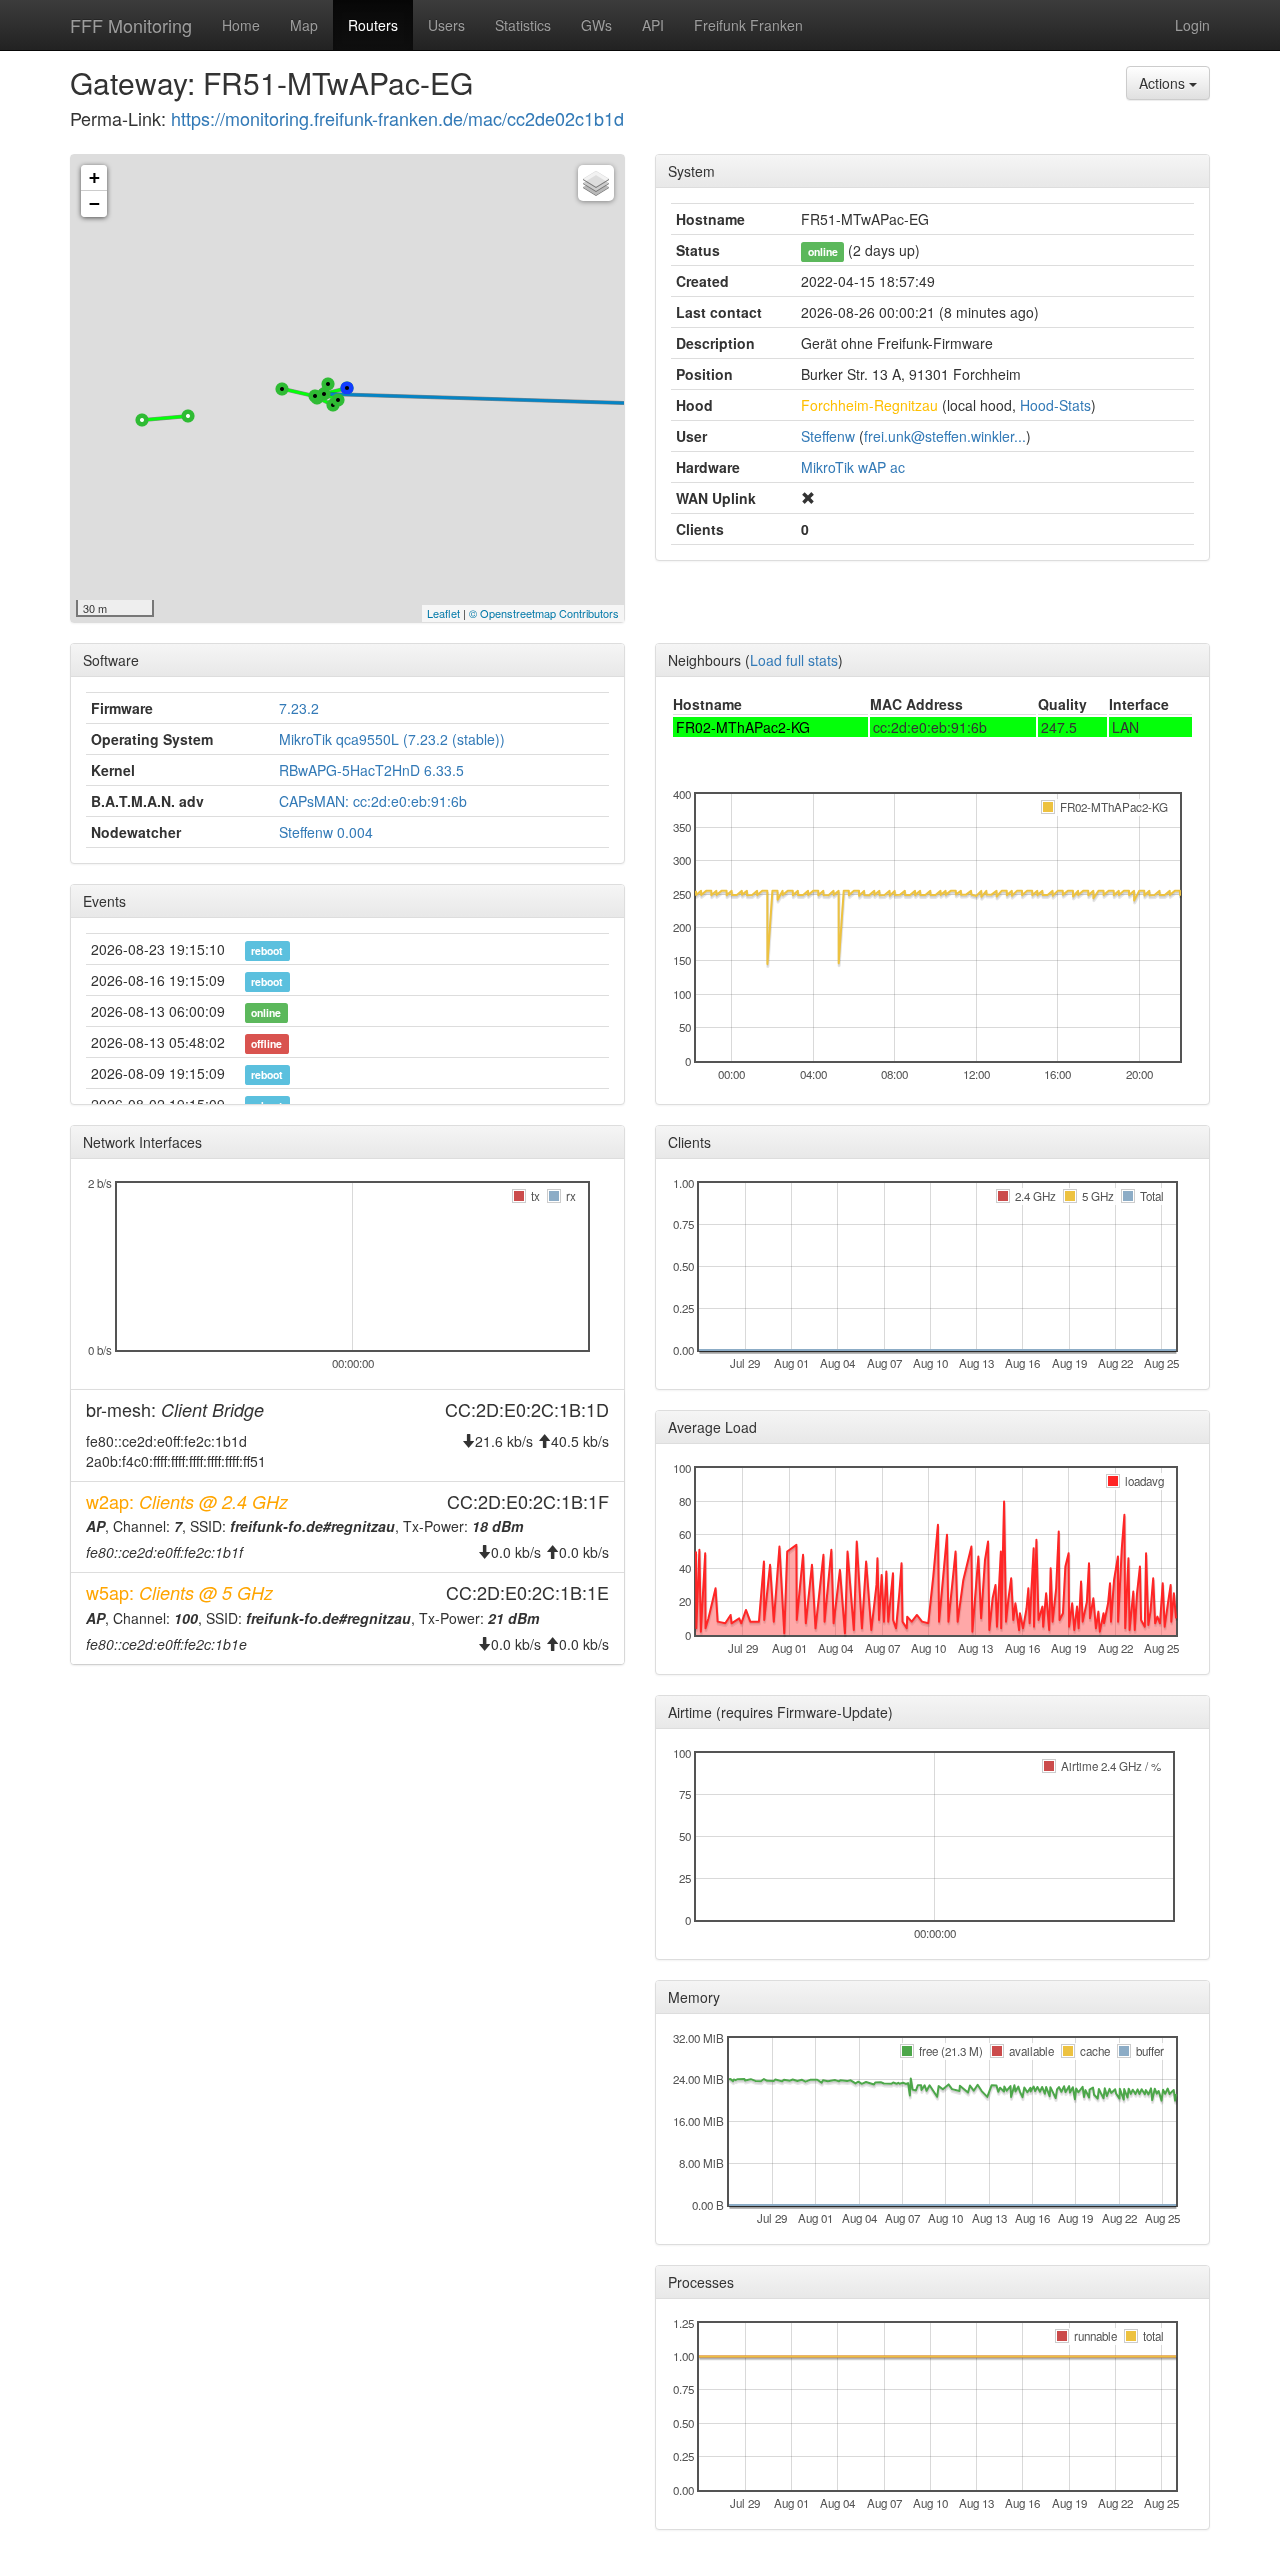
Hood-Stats (1055, 405)
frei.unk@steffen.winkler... (945, 436)
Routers (373, 25)
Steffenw (828, 436)
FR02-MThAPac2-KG (743, 727)
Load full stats (794, 660)
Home (241, 25)
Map (304, 25)
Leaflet (443, 613)
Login (1192, 25)
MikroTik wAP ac (853, 467)
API (653, 25)
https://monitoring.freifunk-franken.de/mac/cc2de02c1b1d (397, 118)
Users (446, 25)
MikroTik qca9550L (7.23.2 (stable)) (392, 739)
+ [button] (94, 177)
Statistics (523, 25)
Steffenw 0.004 (326, 832)
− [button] (94, 203)
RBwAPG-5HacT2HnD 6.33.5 (371, 770)
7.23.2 (299, 708)
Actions (1164, 83)
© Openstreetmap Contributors (544, 613)
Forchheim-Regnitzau (869, 405)
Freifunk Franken (748, 25)
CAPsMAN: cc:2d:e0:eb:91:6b (373, 801)
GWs (596, 25)
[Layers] (596, 183)
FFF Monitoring (131, 25)
